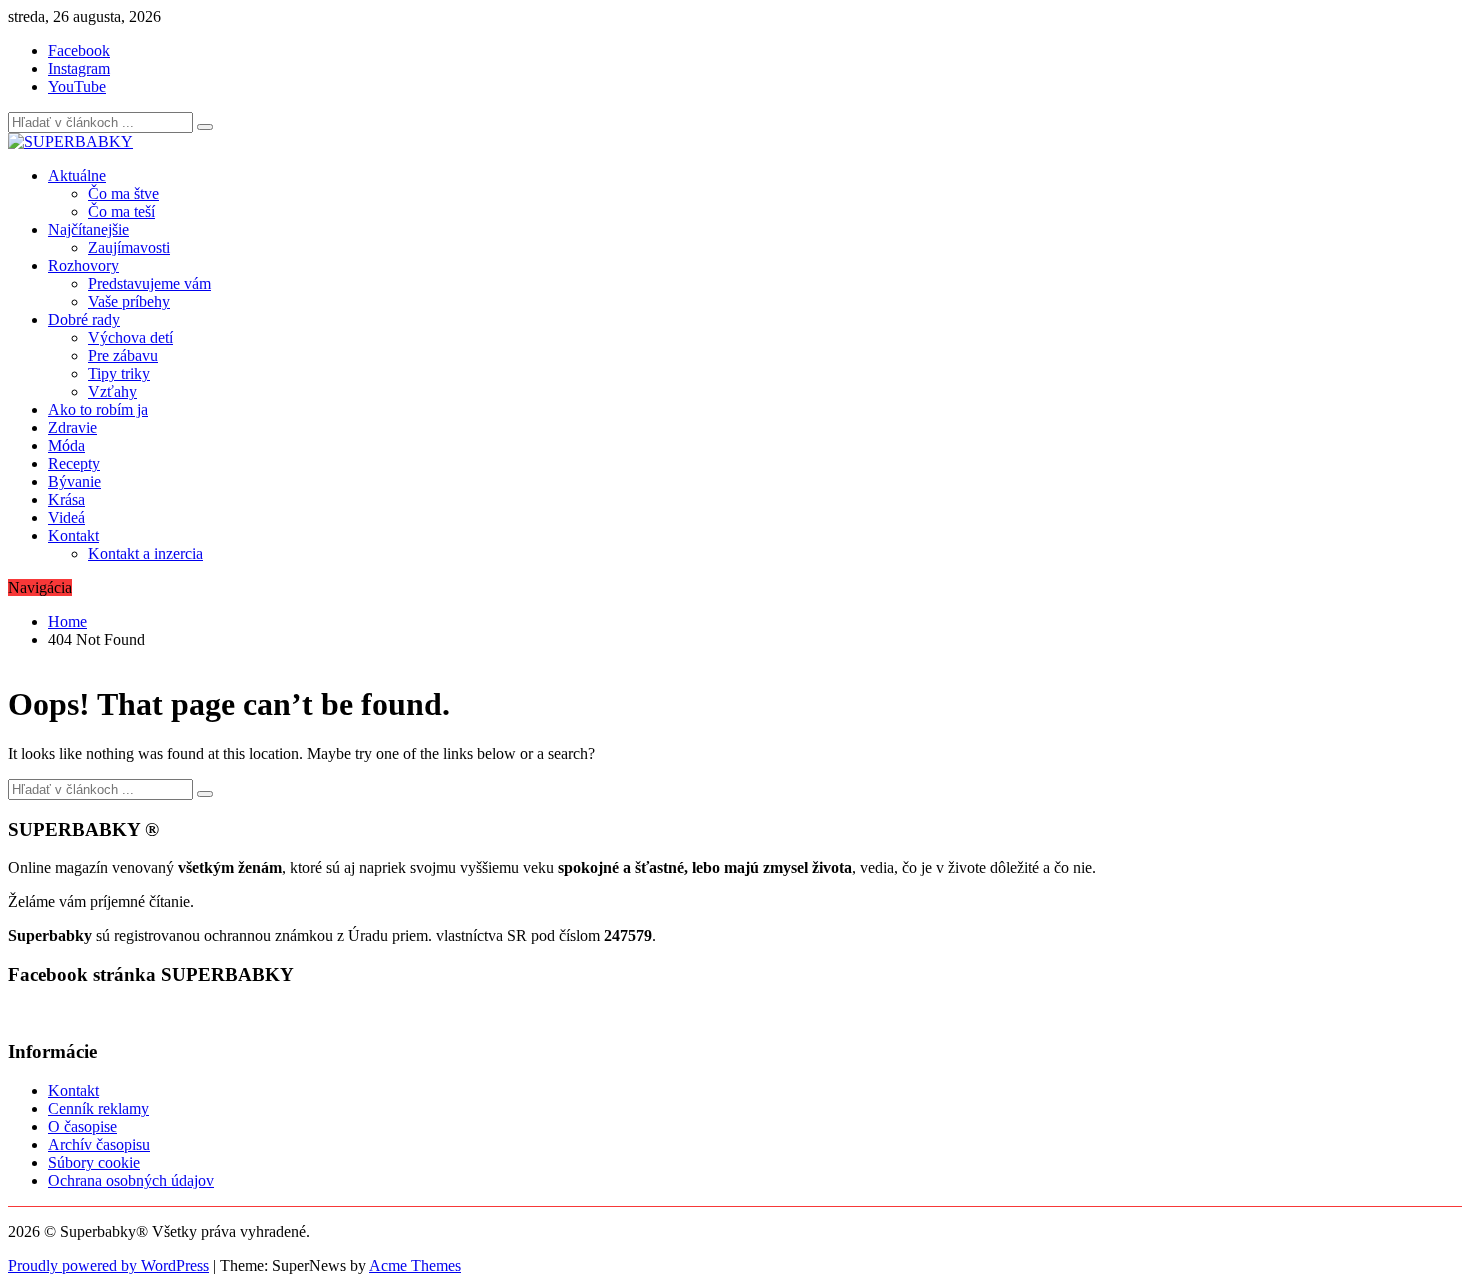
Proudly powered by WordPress (108, 1265)
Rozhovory (83, 265)
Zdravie (72, 427)
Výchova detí (130, 337)
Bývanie (74, 481)
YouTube (77, 86)
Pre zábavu (123, 355)
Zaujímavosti (129, 247)
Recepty (74, 463)
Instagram (79, 68)
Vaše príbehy (129, 301)
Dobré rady (84, 319)
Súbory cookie (94, 1162)
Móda (66, 445)
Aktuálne (77, 175)
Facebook (79, 50)
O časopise (82, 1126)
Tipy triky (119, 373)
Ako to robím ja (98, 409)
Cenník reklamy (98, 1108)
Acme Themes (415, 1265)
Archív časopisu (99, 1144)
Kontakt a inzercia (145, 553)
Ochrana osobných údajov (131, 1180)
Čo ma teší (121, 211)
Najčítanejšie (88, 229)
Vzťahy (112, 391)
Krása (66, 499)
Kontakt (73, 535)
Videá (66, 517)
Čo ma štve (123, 193)
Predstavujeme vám (149, 283)
